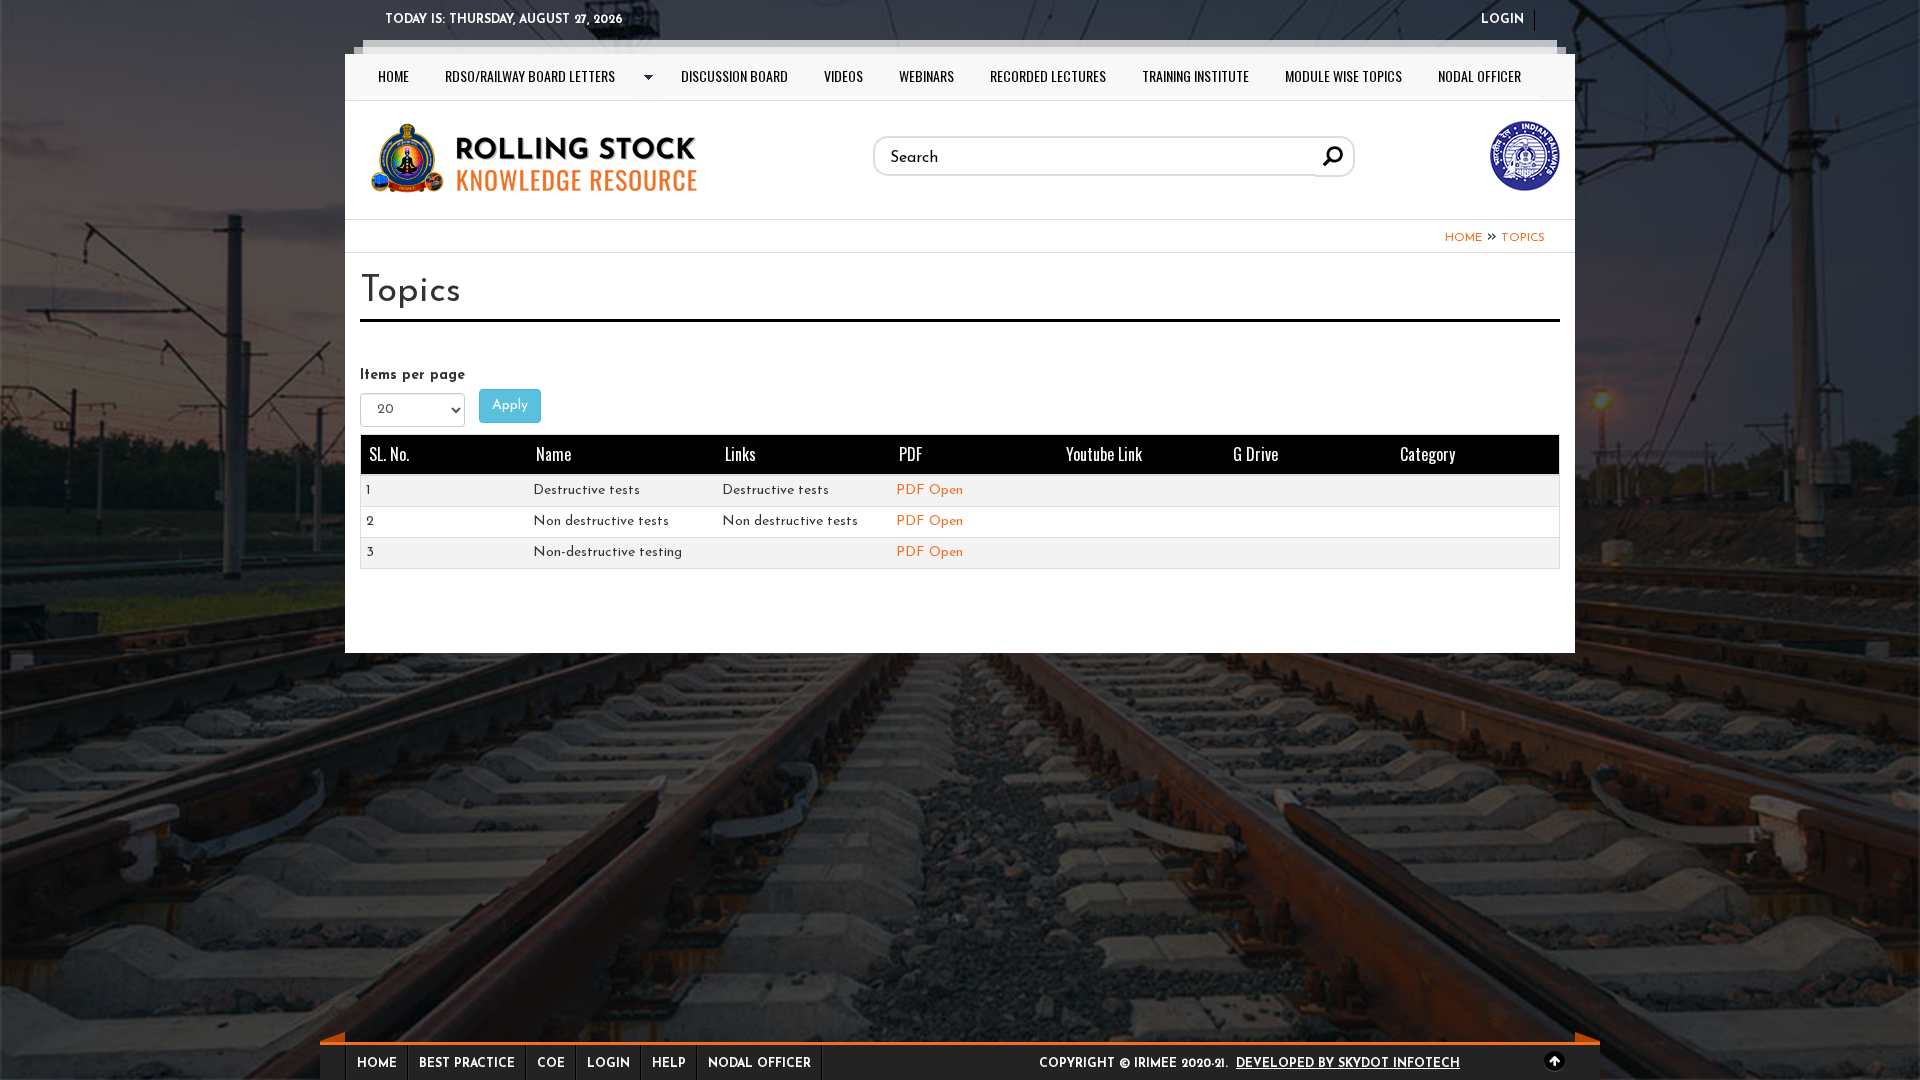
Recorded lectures (1048, 75)
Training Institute (1195, 75)
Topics (1523, 238)
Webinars (926, 75)
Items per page (412, 375)
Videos (843, 75)
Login (1502, 20)
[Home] (532, 155)
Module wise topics (1343, 75)
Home (393, 75)
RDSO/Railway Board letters (530, 75)
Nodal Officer (1479, 75)
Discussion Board (734, 75)
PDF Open (929, 490)
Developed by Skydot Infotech (1348, 1064)
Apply (510, 405)
